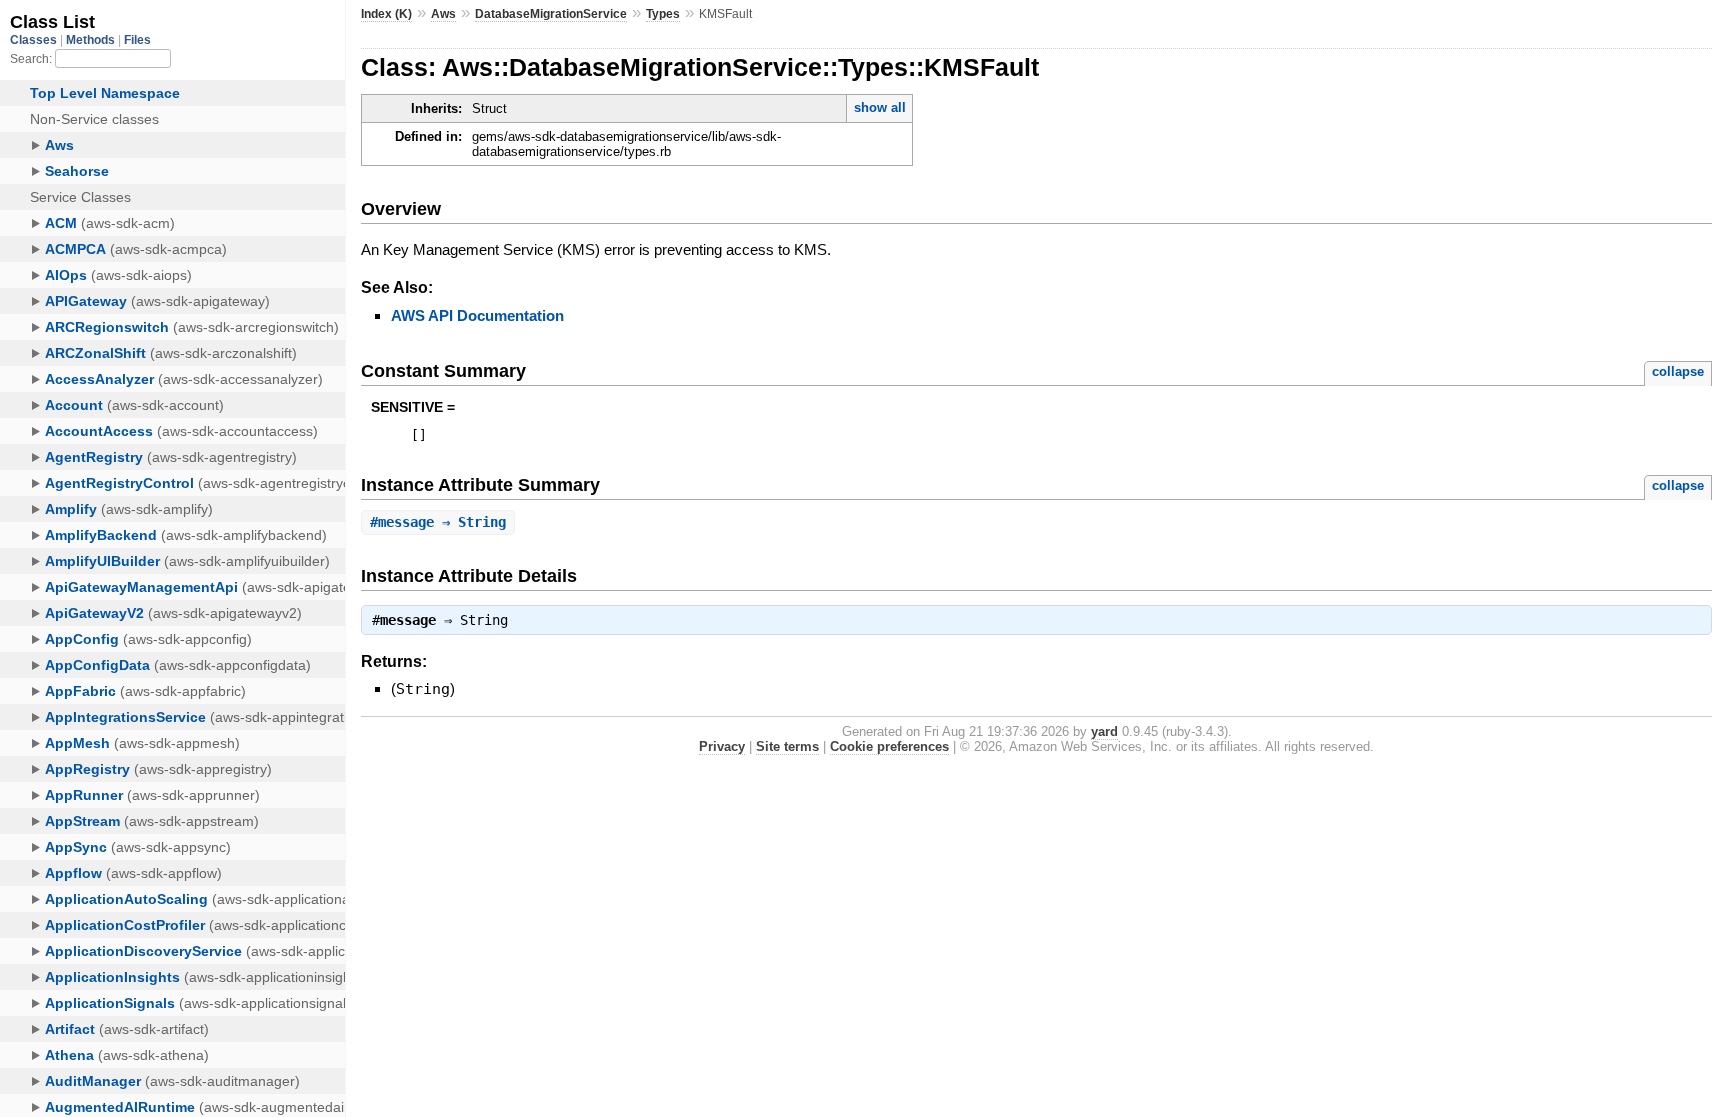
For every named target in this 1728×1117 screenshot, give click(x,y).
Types (663, 14)
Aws (443, 14)
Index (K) (386, 14)
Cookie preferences (889, 746)
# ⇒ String (438, 522)
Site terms (787, 746)
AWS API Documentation (477, 315)
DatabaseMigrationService (551, 14)
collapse (1678, 371)
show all (880, 107)
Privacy (722, 746)
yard (1104, 731)
